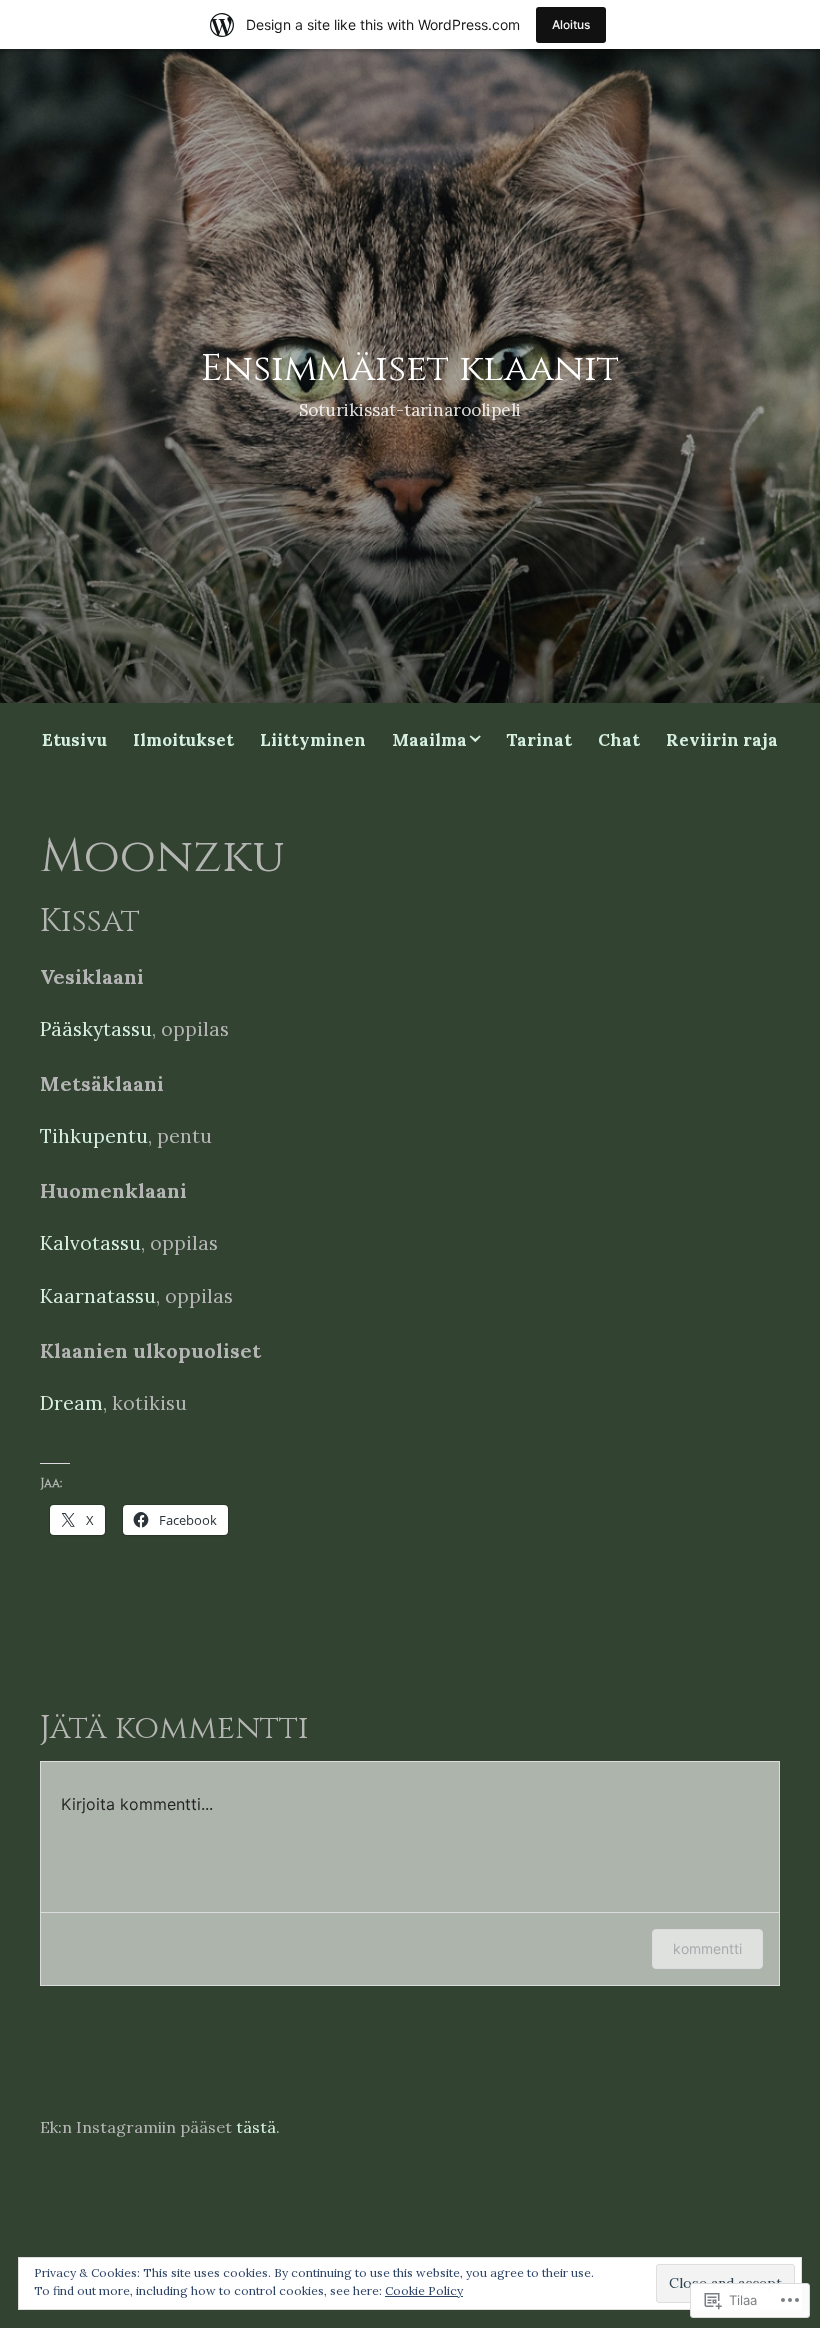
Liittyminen (313, 740)
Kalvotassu (90, 1243)
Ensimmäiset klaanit (410, 368)
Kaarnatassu (98, 1296)
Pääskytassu (96, 1029)
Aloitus (571, 24)
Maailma (429, 740)
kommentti (707, 1948)
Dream (71, 1403)
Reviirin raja (722, 740)
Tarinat (539, 740)
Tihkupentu (94, 1136)
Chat (619, 740)
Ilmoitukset (183, 740)
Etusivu (74, 740)
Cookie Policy (424, 2290)
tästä (256, 2127)
